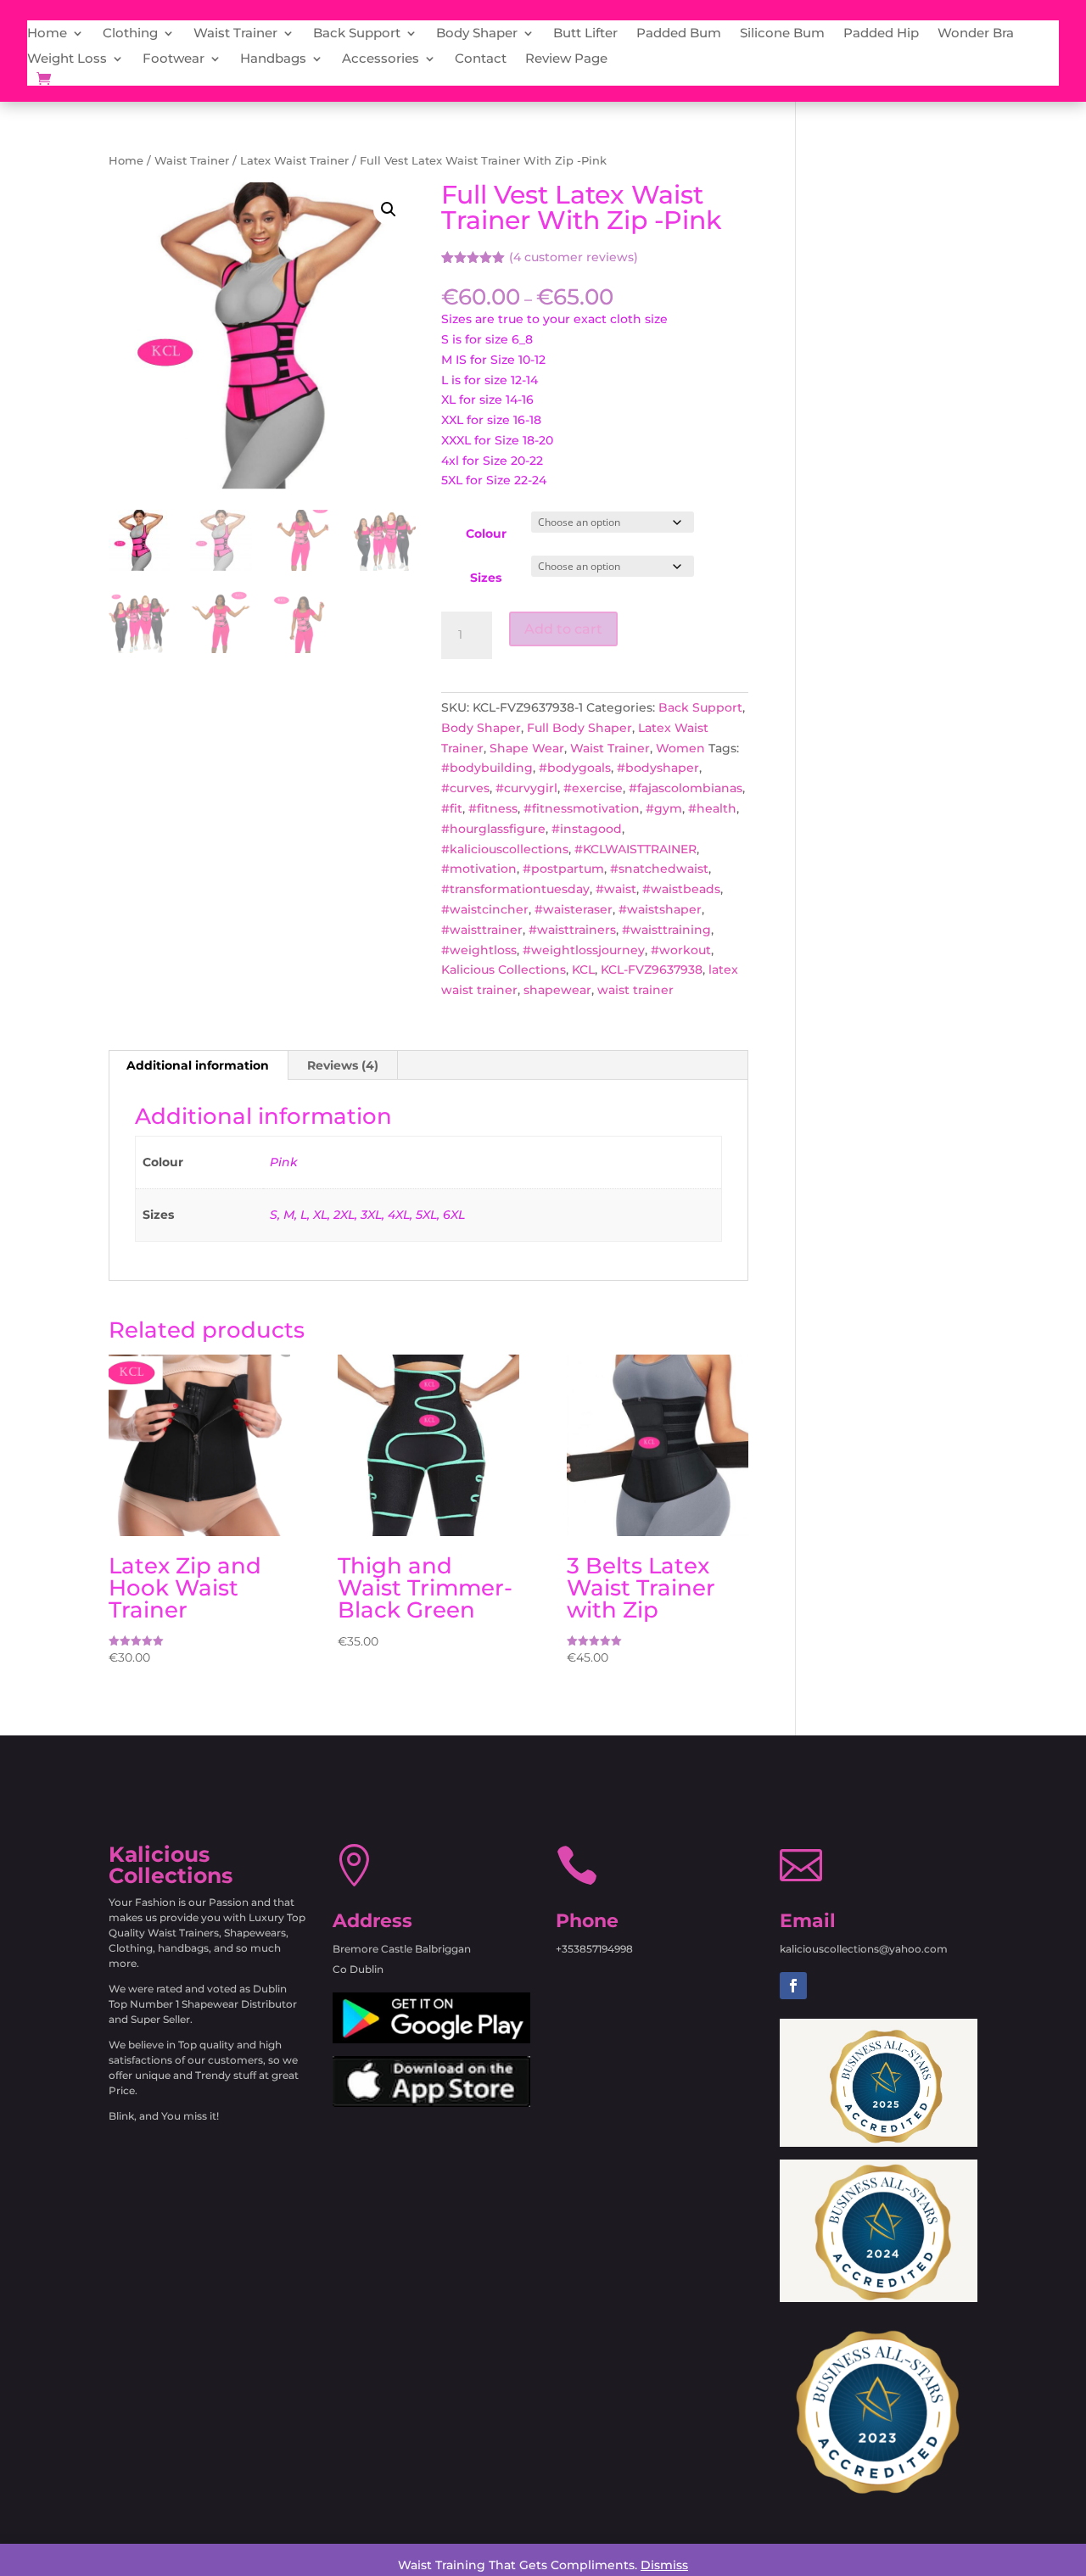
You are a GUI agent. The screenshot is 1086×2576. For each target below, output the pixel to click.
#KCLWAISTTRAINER (635, 849)
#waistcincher (485, 909)
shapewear (557, 990)
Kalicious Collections (504, 969)
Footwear (174, 59)
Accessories (381, 59)
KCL (583, 969)
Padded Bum (679, 34)
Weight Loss (67, 59)
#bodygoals (575, 768)
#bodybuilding (487, 768)
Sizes (486, 578)
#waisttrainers (572, 930)
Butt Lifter (585, 34)
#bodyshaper (658, 768)
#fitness (493, 808)
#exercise (593, 788)
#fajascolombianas (686, 788)
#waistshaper (660, 909)
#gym (664, 808)
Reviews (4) (343, 1065)
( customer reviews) (574, 257)
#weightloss (479, 950)
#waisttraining (666, 930)
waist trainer (635, 990)
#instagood (587, 829)
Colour (486, 534)
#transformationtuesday (515, 889)
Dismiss (664, 2565)
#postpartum (563, 869)
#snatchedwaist (659, 869)
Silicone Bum (782, 34)
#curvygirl (526, 788)
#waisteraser (574, 909)
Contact (481, 59)
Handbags (273, 59)
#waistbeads (681, 889)
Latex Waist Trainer (294, 161)
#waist (616, 889)
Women (680, 748)
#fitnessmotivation (582, 808)
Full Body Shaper (579, 728)
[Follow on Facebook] (793, 1986)
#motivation (479, 869)
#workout (681, 950)
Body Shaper (477, 34)
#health (712, 808)
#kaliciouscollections (505, 849)
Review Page (566, 59)
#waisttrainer (482, 930)
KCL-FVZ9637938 (652, 969)
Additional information (198, 1065)
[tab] (198, 1065)
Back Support (357, 34)
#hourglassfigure (493, 829)
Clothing (130, 34)
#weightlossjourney (584, 950)
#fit (452, 808)
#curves (465, 788)
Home (47, 34)
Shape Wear (527, 748)
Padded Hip (881, 34)
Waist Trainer (235, 34)
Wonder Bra (976, 34)
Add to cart (563, 629)
